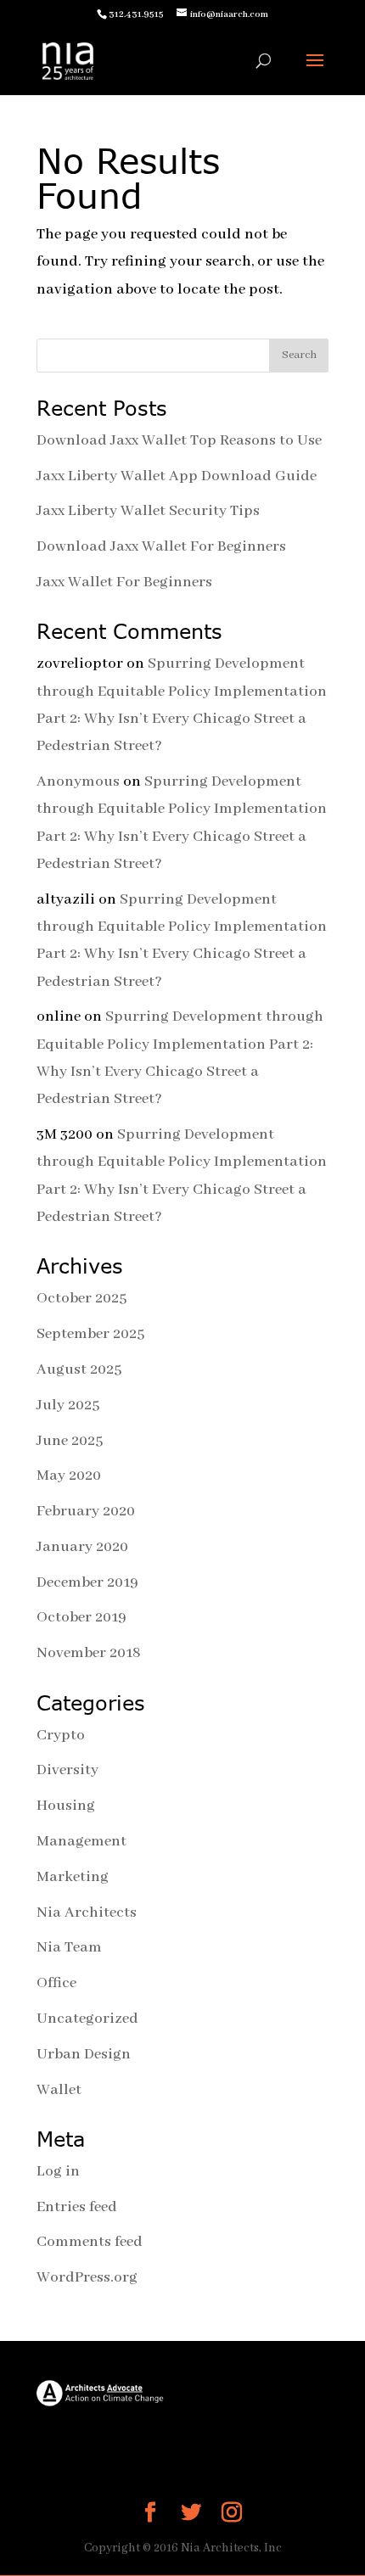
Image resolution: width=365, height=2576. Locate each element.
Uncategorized (87, 2019)
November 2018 (89, 1653)
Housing (66, 1806)
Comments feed (90, 2242)
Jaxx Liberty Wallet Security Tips (148, 511)
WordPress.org (87, 2277)
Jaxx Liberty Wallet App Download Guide (177, 476)
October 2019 (81, 1617)
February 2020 (86, 1511)
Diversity (67, 1770)
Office (56, 1983)
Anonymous (78, 781)
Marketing (73, 1877)
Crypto (61, 1735)
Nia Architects (87, 1912)
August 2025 (79, 1369)
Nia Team (69, 1947)
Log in (58, 2171)
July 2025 (68, 1405)
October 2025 (81, 1298)
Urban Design (84, 2054)
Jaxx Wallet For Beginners (124, 582)
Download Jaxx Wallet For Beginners (161, 546)
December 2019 (87, 1582)
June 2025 (70, 1441)
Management (81, 1841)
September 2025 (90, 1334)
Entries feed (77, 2207)
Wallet (59, 2090)
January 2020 (82, 1547)
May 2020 (69, 1476)
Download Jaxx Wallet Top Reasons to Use (179, 440)
